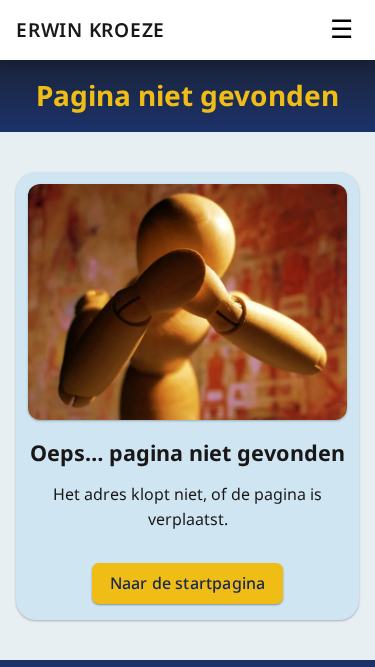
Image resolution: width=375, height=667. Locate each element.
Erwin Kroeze (90, 29)
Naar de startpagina (188, 583)
